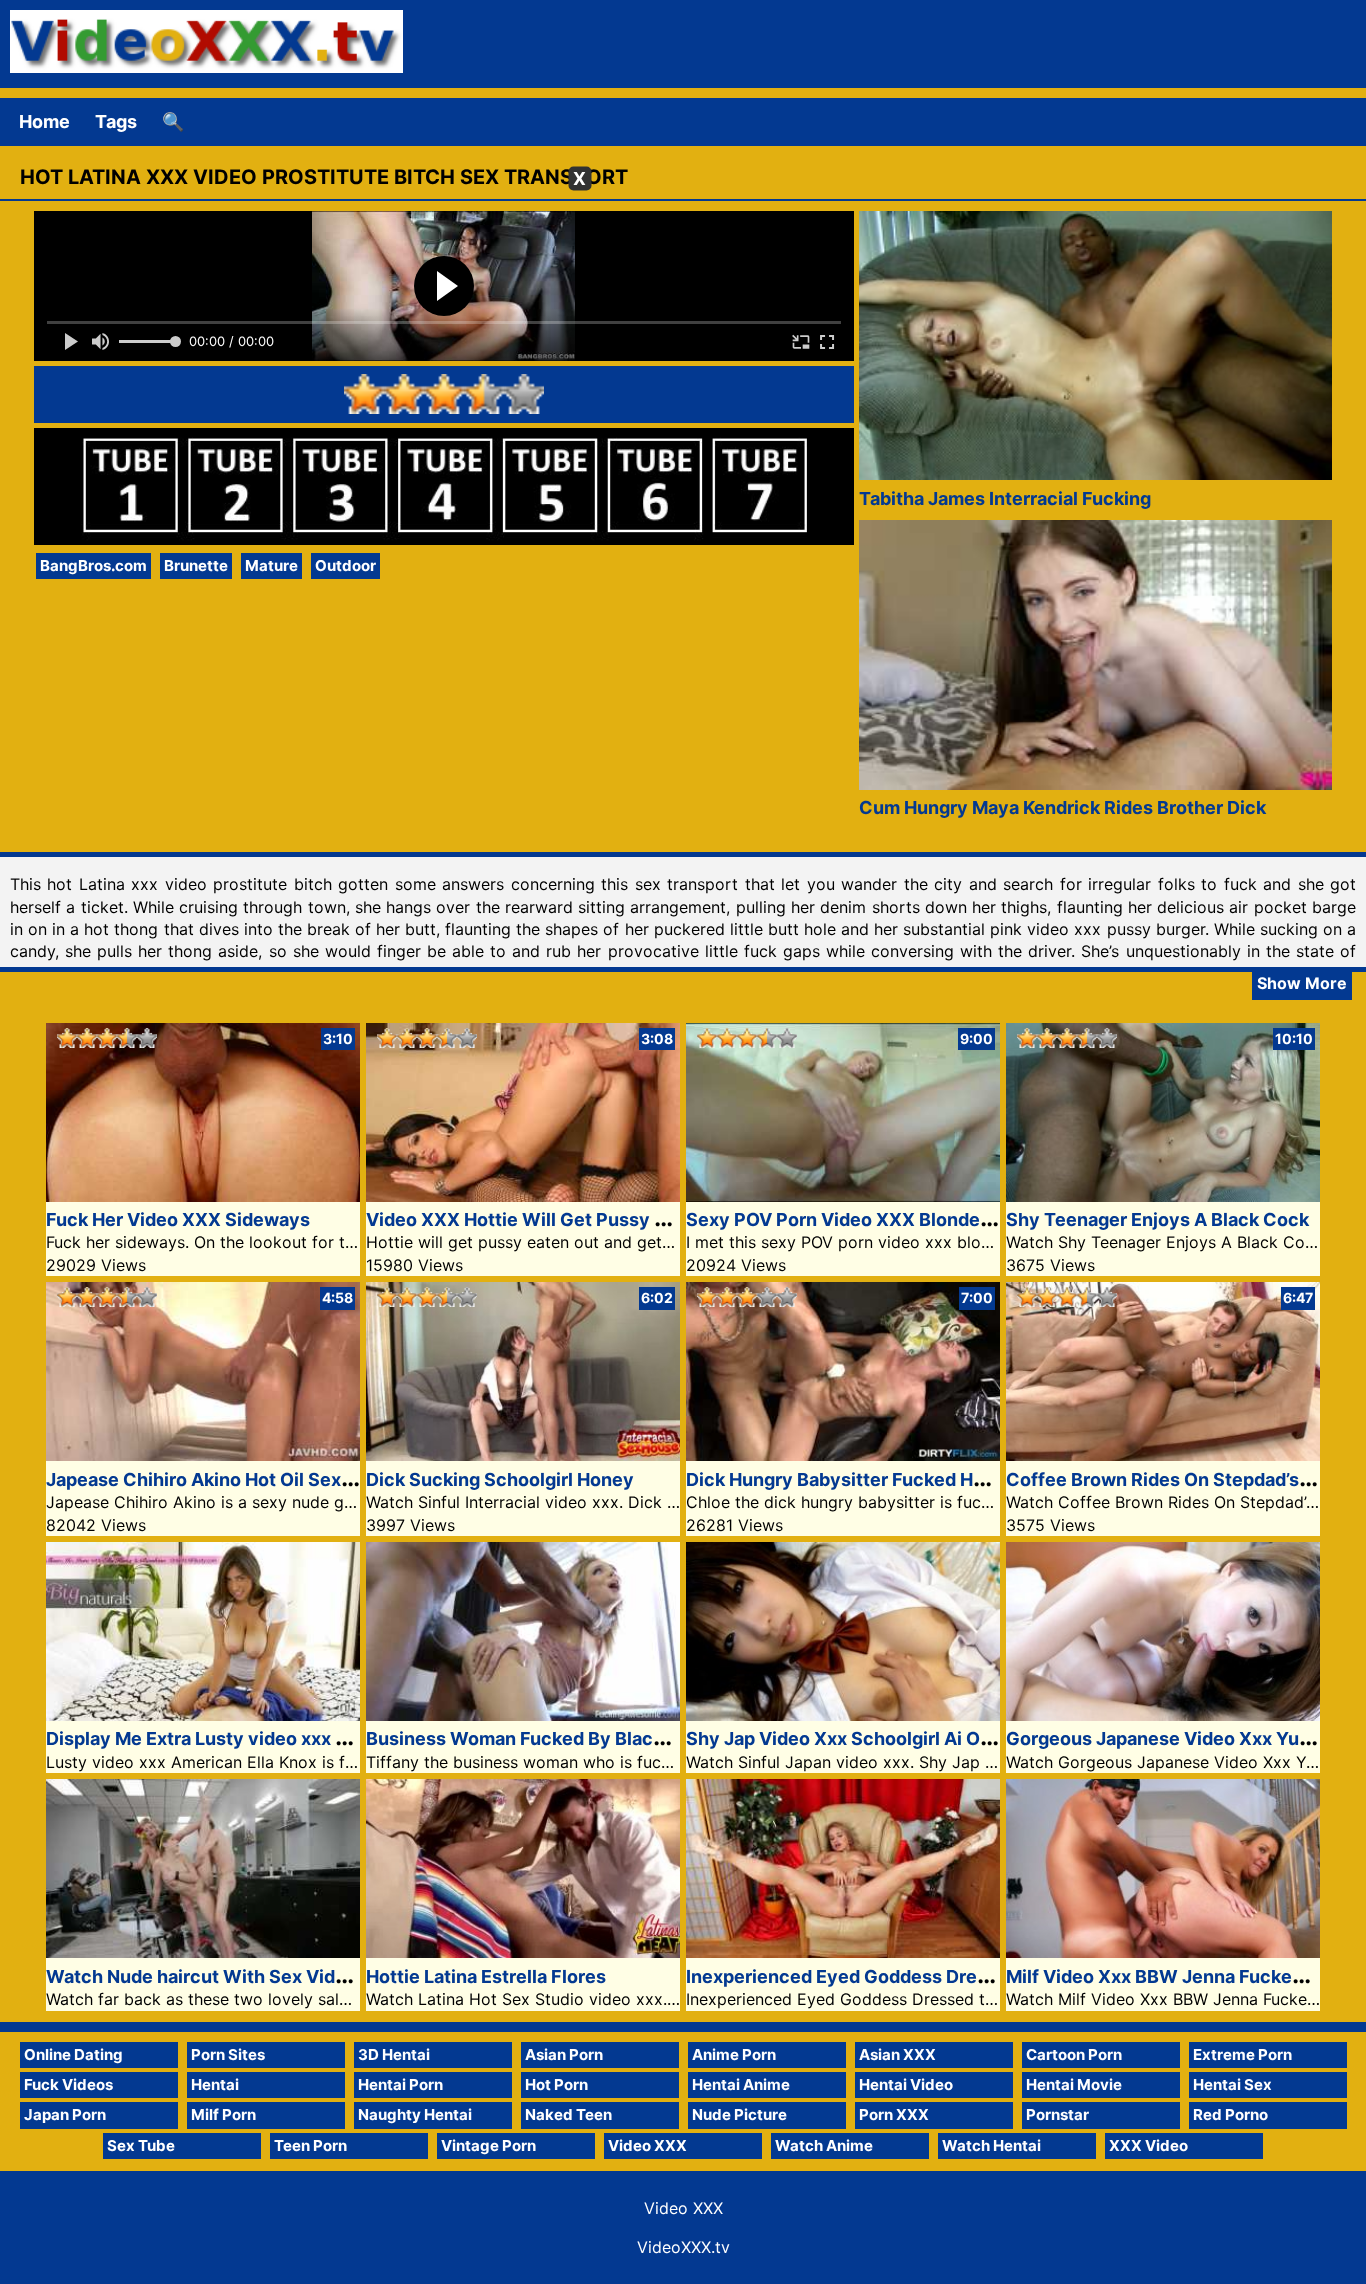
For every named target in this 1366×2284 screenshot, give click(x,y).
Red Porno (1230, 2114)
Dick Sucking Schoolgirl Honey (500, 1479)
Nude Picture (739, 2114)
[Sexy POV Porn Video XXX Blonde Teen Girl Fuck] (843, 1195)
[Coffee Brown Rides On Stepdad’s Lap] (1163, 1454)
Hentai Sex (1232, 2084)
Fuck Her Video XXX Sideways (178, 1219)
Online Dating (73, 2054)
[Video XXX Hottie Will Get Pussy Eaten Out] (523, 1195)
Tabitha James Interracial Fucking (1005, 498)
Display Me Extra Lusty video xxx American (232, 1738)
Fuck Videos (68, 2084)
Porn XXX (894, 2114)
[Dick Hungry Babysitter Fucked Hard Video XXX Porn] (843, 1454)
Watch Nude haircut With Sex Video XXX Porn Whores (282, 1976)
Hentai (215, 2084)
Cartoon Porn (1074, 2054)
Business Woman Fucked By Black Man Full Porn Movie (604, 1738)
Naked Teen (568, 2114)
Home (44, 121)
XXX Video (1148, 2145)
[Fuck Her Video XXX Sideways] (203, 1195)
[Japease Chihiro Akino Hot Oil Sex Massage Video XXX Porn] (203, 1454)
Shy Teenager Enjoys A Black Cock (1157, 1219)
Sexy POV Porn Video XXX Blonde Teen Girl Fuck (898, 1219)
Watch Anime (824, 2145)
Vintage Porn (488, 2145)
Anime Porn (734, 2054)
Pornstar (1057, 2114)
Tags (116, 121)
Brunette (196, 565)
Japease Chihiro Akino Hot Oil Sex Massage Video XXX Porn (306, 1479)
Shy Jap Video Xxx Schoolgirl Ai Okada (853, 1738)
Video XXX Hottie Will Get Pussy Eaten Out (553, 1219)
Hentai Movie (1074, 2084)
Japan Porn (65, 2114)
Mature (271, 565)
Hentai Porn (400, 2084)
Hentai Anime (741, 2084)
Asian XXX (897, 2054)
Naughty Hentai (415, 2114)
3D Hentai (394, 2054)
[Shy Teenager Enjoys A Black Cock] (1163, 1195)
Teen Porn (310, 2145)
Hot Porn (556, 2084)
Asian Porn (564, 2054)
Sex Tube (141, 2145)
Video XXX (647, 2145)
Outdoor (345, 565)
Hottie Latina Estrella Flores (486, 1976)
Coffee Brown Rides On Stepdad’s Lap (1170, 1479)
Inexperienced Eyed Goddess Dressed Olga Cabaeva (915, 1976)
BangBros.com (93, 565)
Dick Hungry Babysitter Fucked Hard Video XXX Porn (915, 1479)
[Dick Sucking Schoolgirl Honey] (523, 1454)
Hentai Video (906, 2084)
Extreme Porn (1242, 2054)
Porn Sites (228, 2054)
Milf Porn (223, 2114)
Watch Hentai (991, 2145)
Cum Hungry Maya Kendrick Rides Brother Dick (1062, 807)
